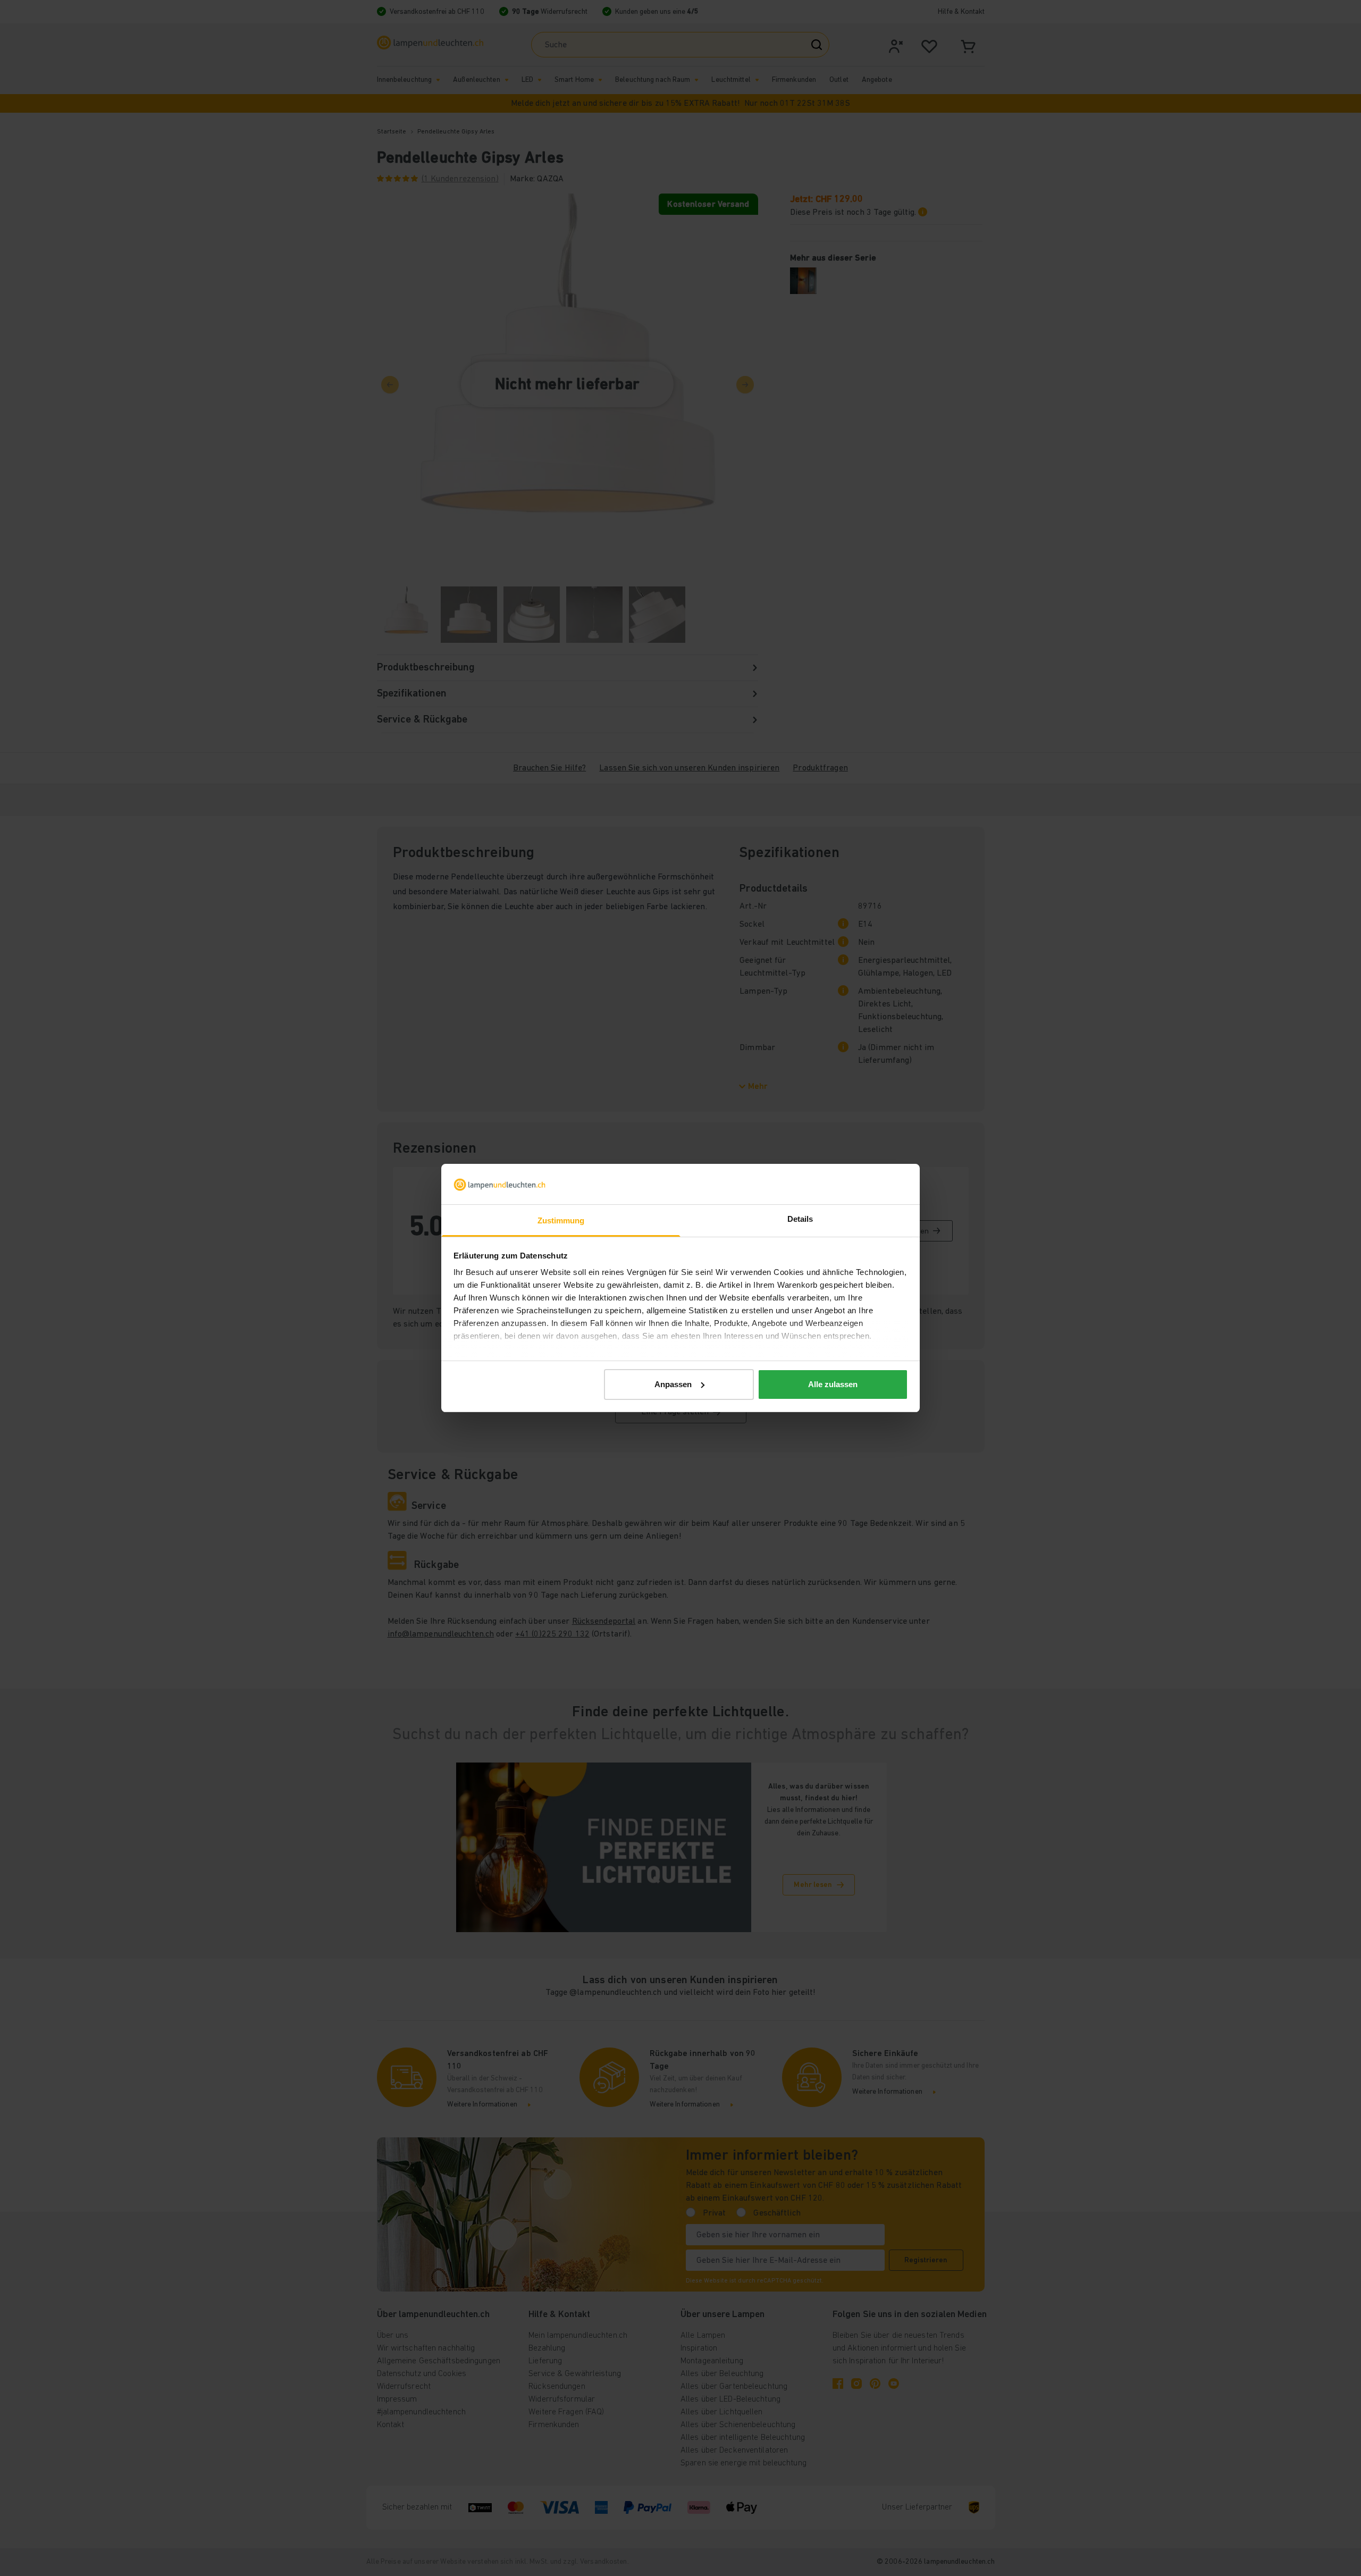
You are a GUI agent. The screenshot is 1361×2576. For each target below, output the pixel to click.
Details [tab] (800, 1219)
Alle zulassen (833, 1384)
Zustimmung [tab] (561, 1220)
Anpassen (673, 1384)
